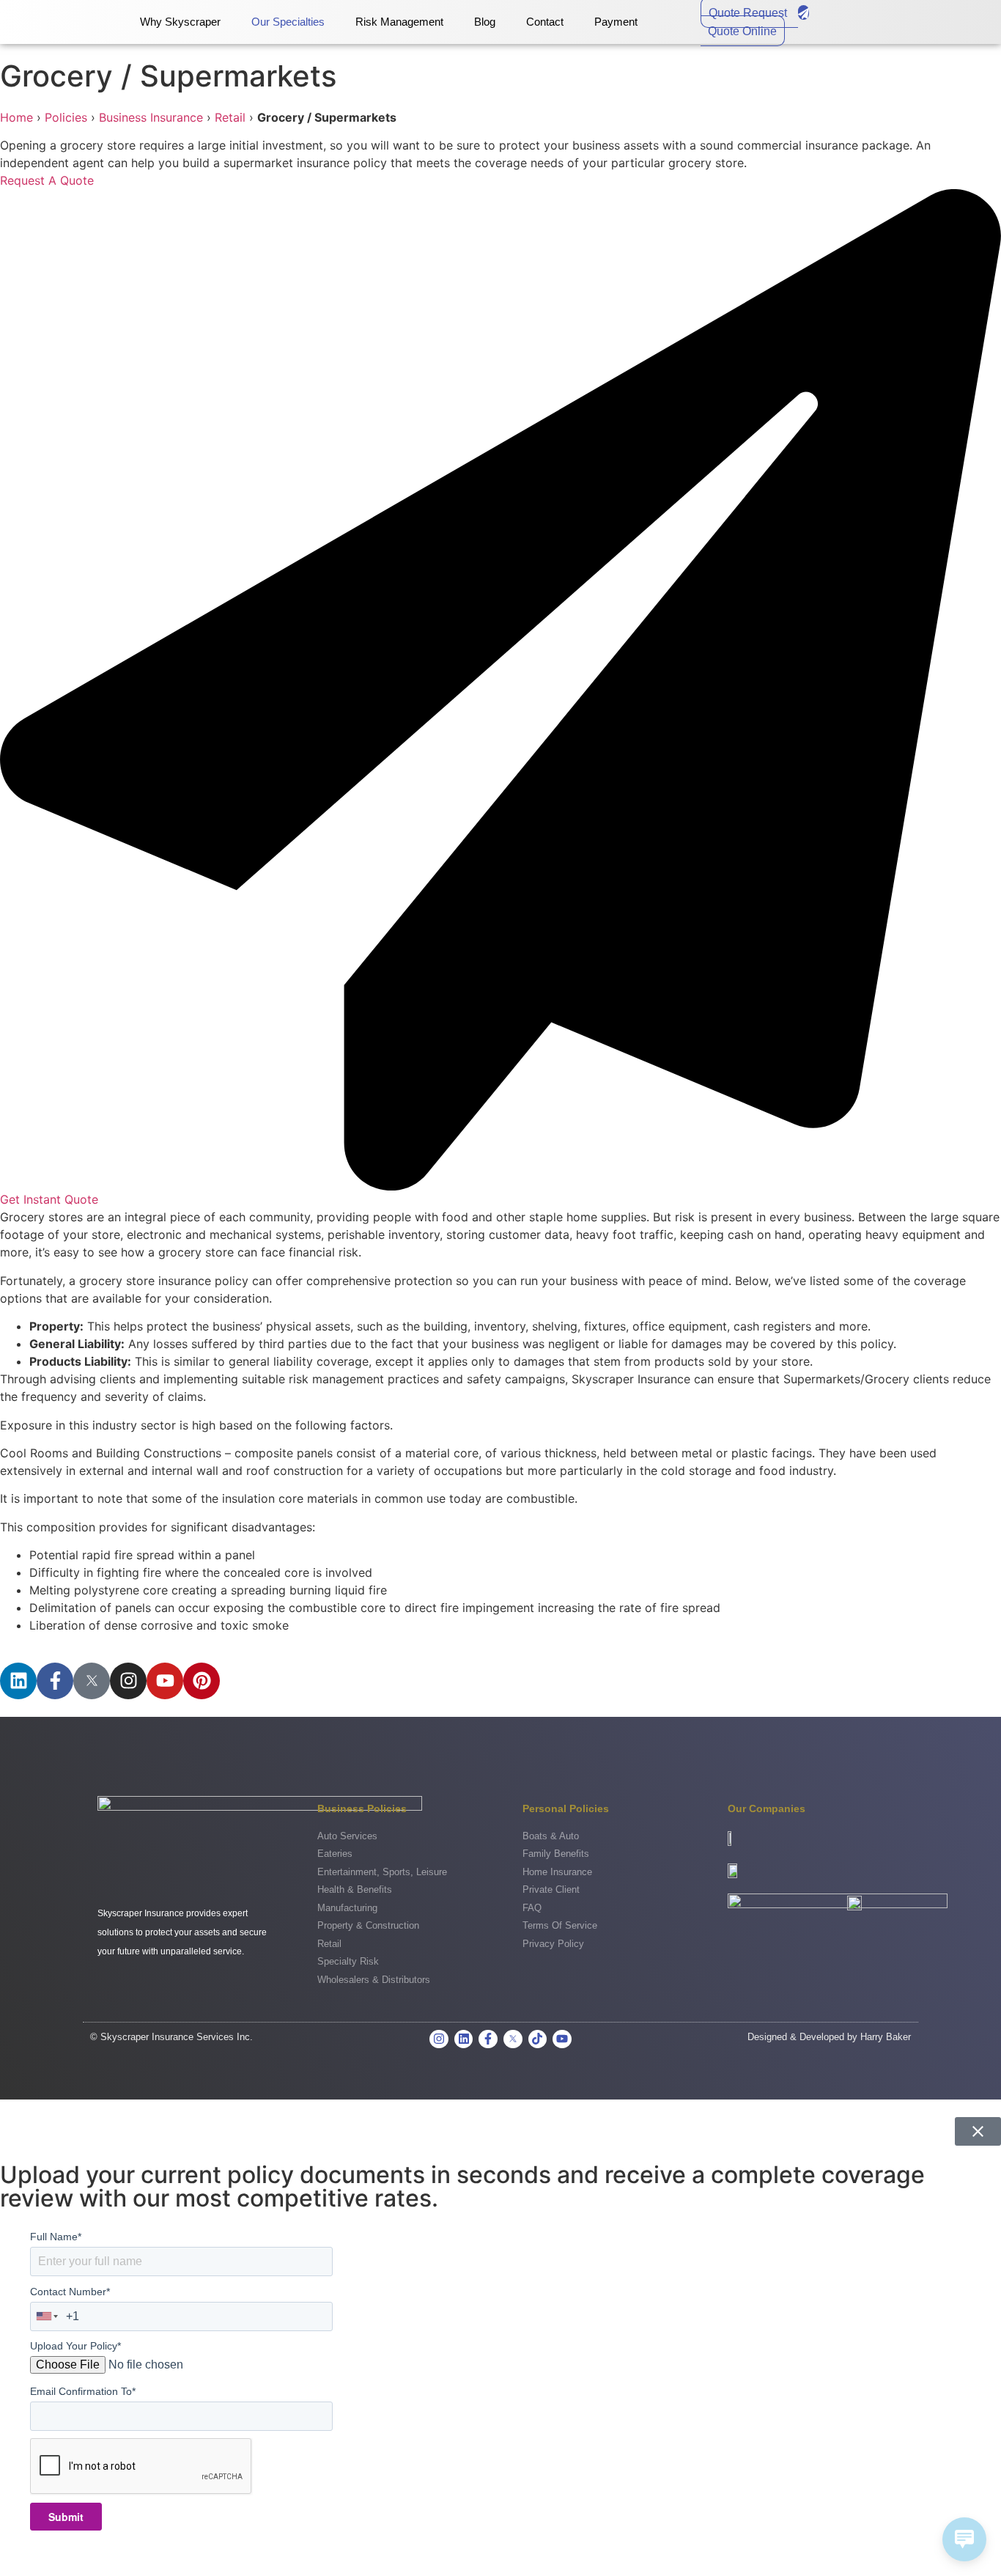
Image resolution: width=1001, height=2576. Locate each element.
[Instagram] (128, 1681)
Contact (545, 22)
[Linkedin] (18, 1681)
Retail (230, 117)
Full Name (56, 2237)
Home (16, 117)
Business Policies (362, 1808)
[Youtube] (165, 1681)
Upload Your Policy (75, 2346)
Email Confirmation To (83, 2391)
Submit (66, 2517)
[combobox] (48, 2316)
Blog (485, 22)
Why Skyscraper (180, 22)
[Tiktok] (538, 2039)
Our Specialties (288, 22)
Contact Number (70, 2292)
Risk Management (399, 22)
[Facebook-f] (55, 1681)
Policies (66, 117)
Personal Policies (566, 1808)
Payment (616, 22)
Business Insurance (151, 117)
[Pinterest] (202, 1681)
